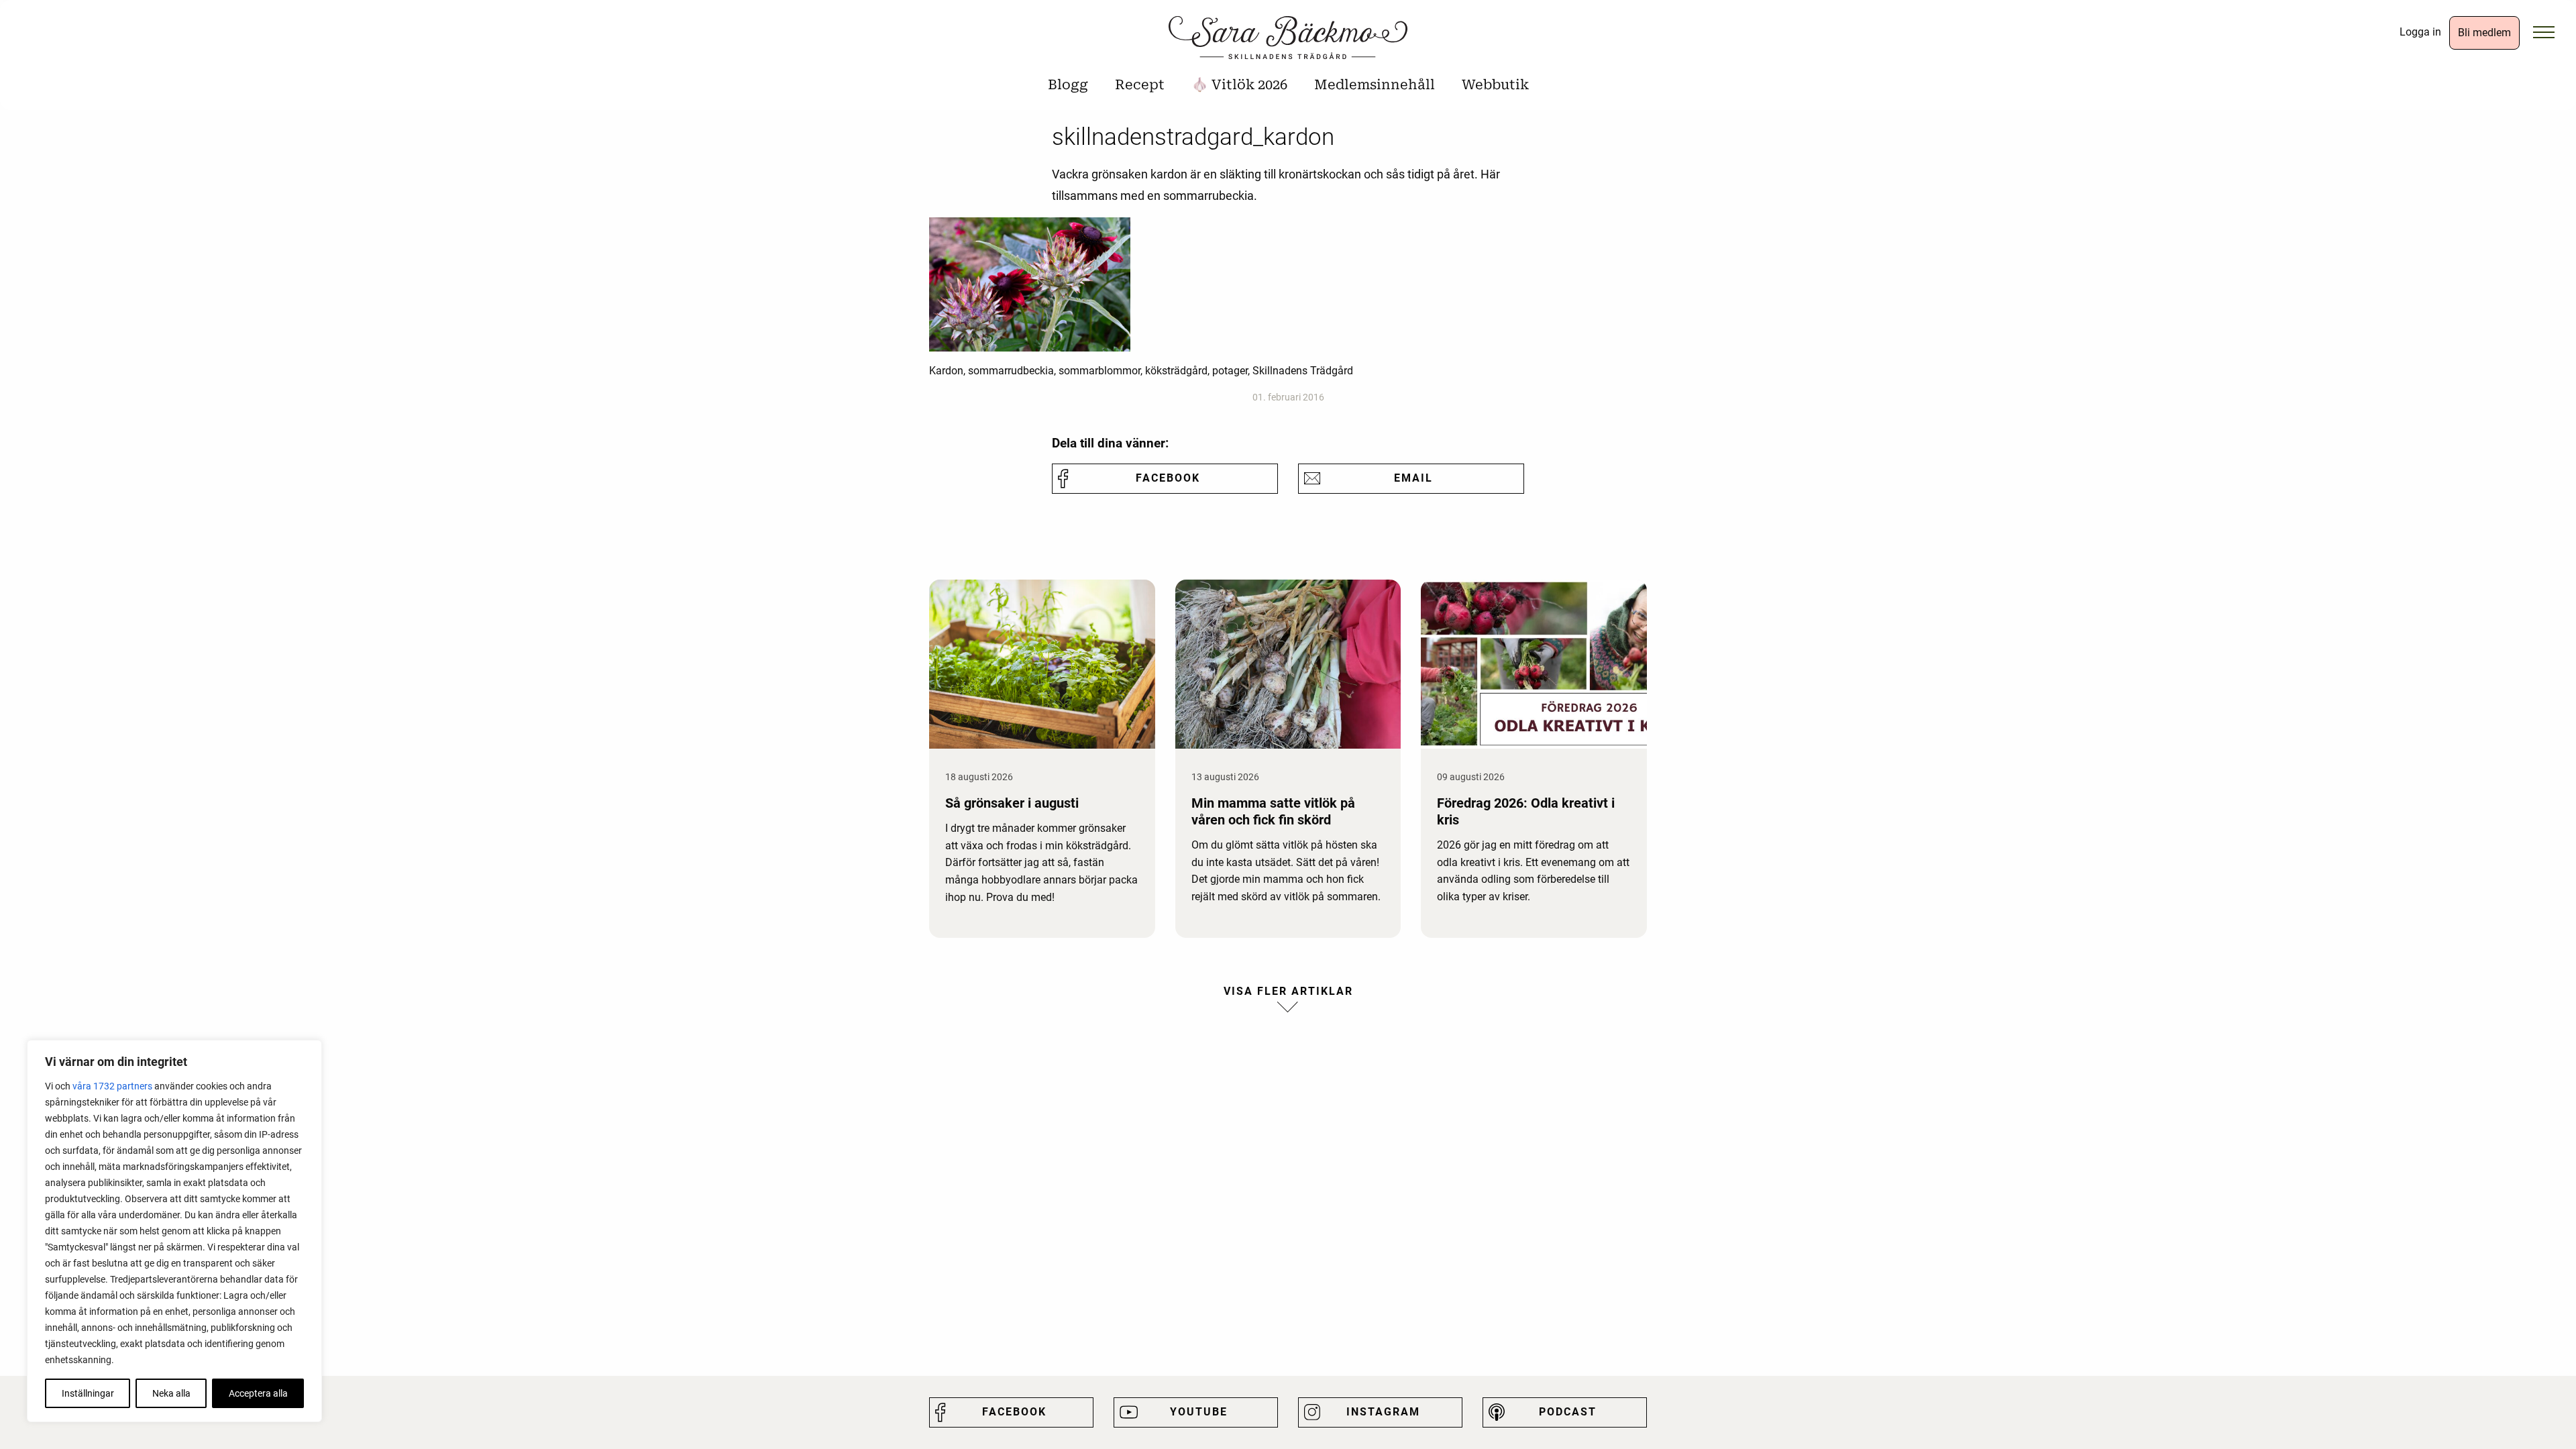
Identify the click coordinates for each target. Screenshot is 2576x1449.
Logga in (2420, 32)
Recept (1140, 85)
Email (1413, 478)
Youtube (1199, 1412)
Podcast (1568, 1412)
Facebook (1168, 478)
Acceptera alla (258, 1393)
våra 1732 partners (112, 1086)
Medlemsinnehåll (1375, 85)
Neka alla (171, 1393)
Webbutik (1495, 85)
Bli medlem (2484, 33)
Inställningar (88, 1393)
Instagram (1383, 1412)
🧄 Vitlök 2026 (1239, 85)
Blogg (1068, 85)
